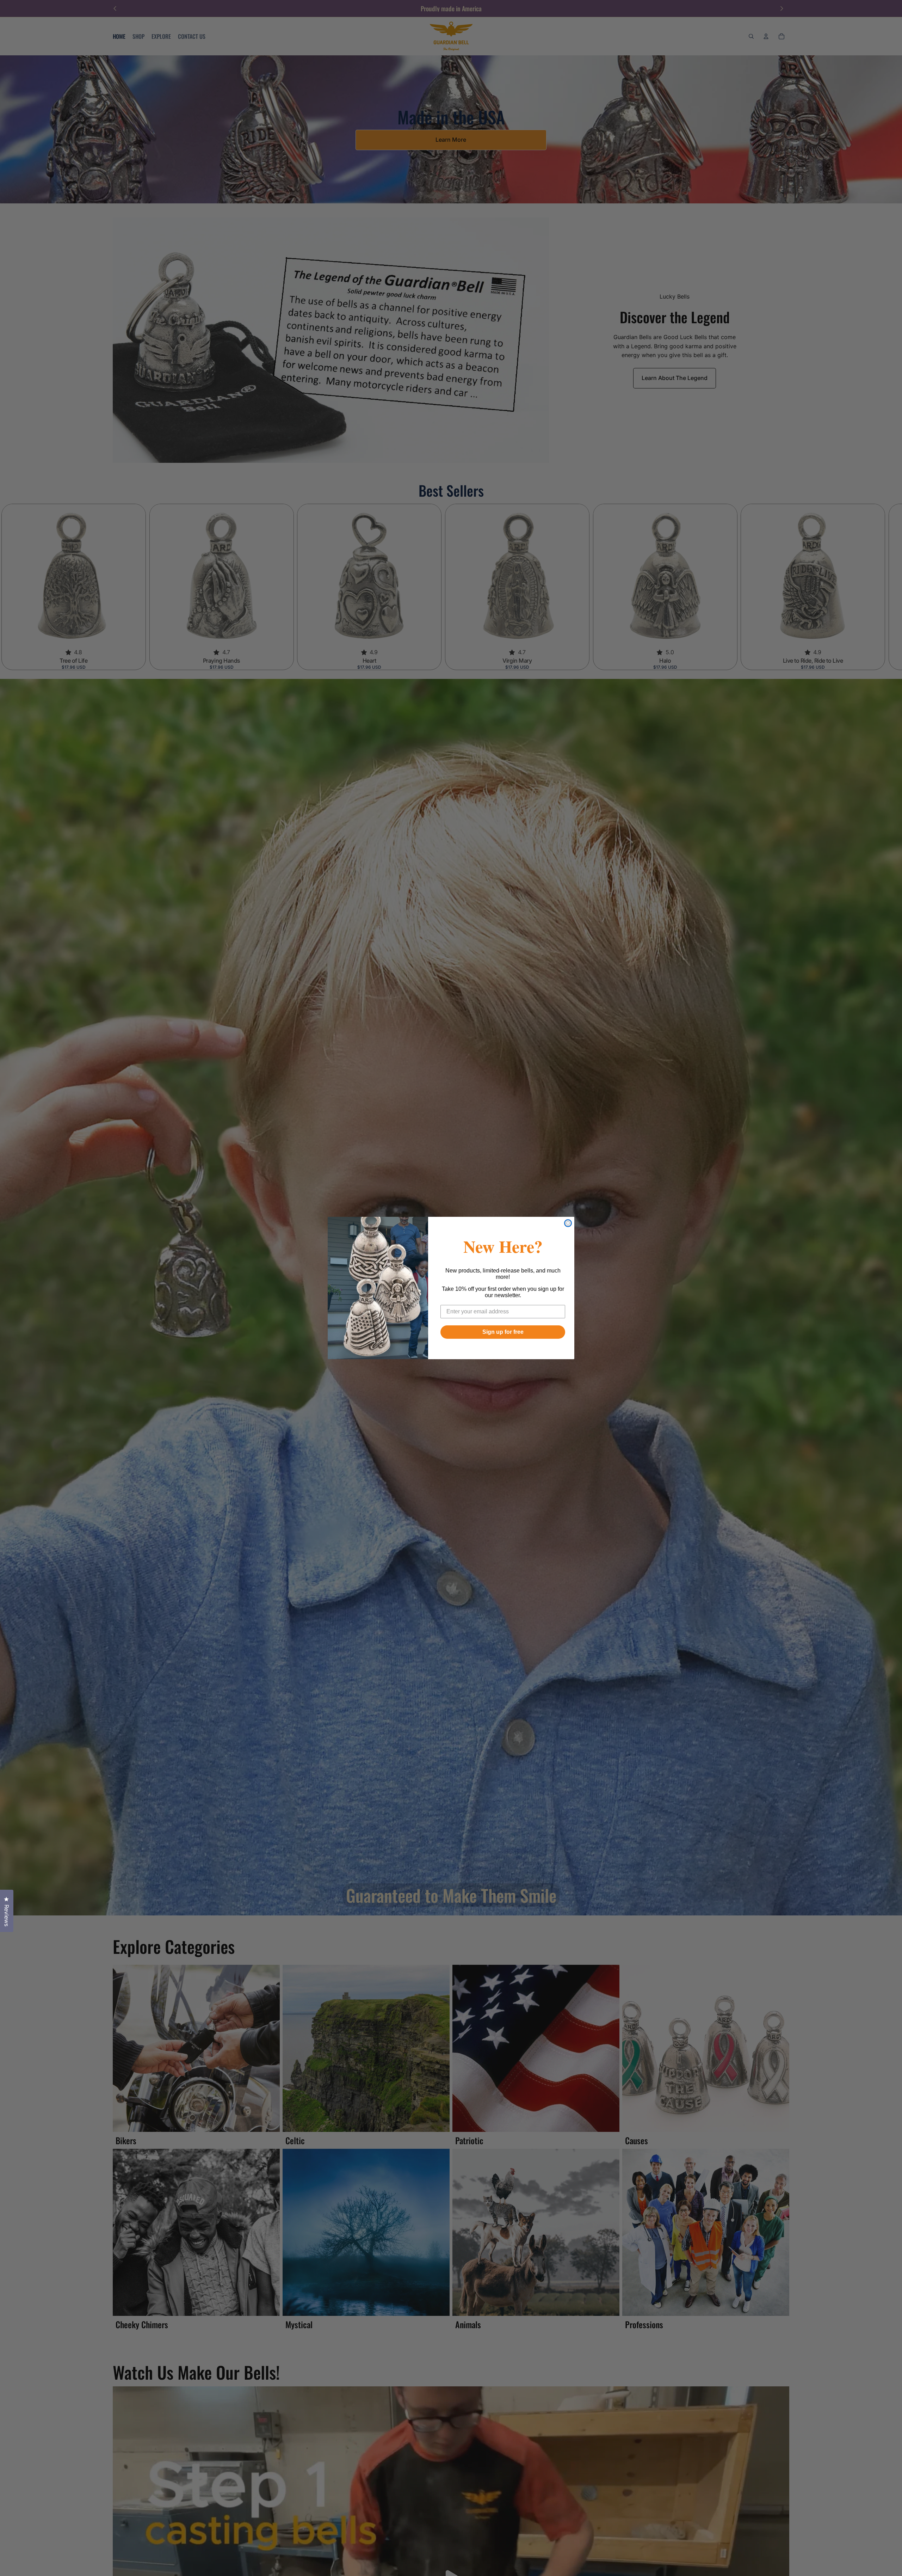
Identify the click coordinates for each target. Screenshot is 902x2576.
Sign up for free (503, 1332)
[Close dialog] (568, 1223)
